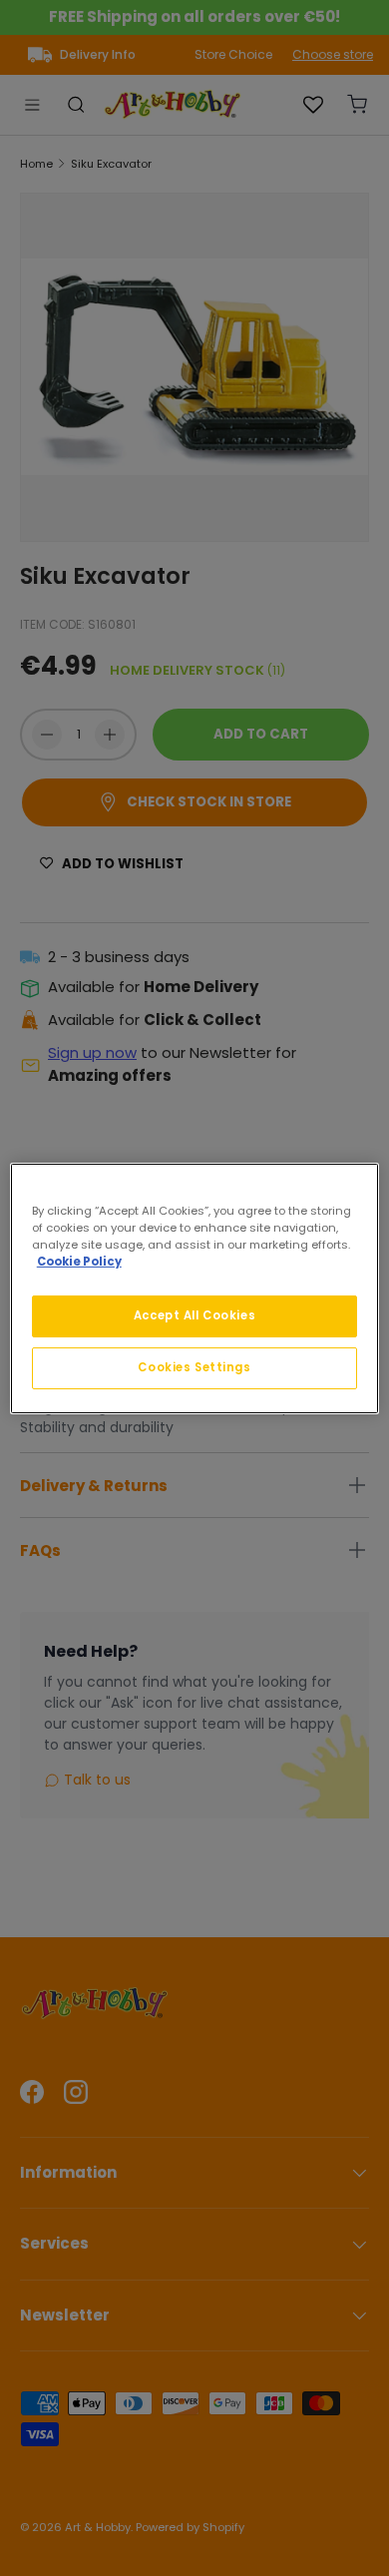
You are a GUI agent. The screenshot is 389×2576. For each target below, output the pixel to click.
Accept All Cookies (194, 1315)
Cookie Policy (79, 1262)
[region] (195, 1288)
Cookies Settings (194, 1367)
